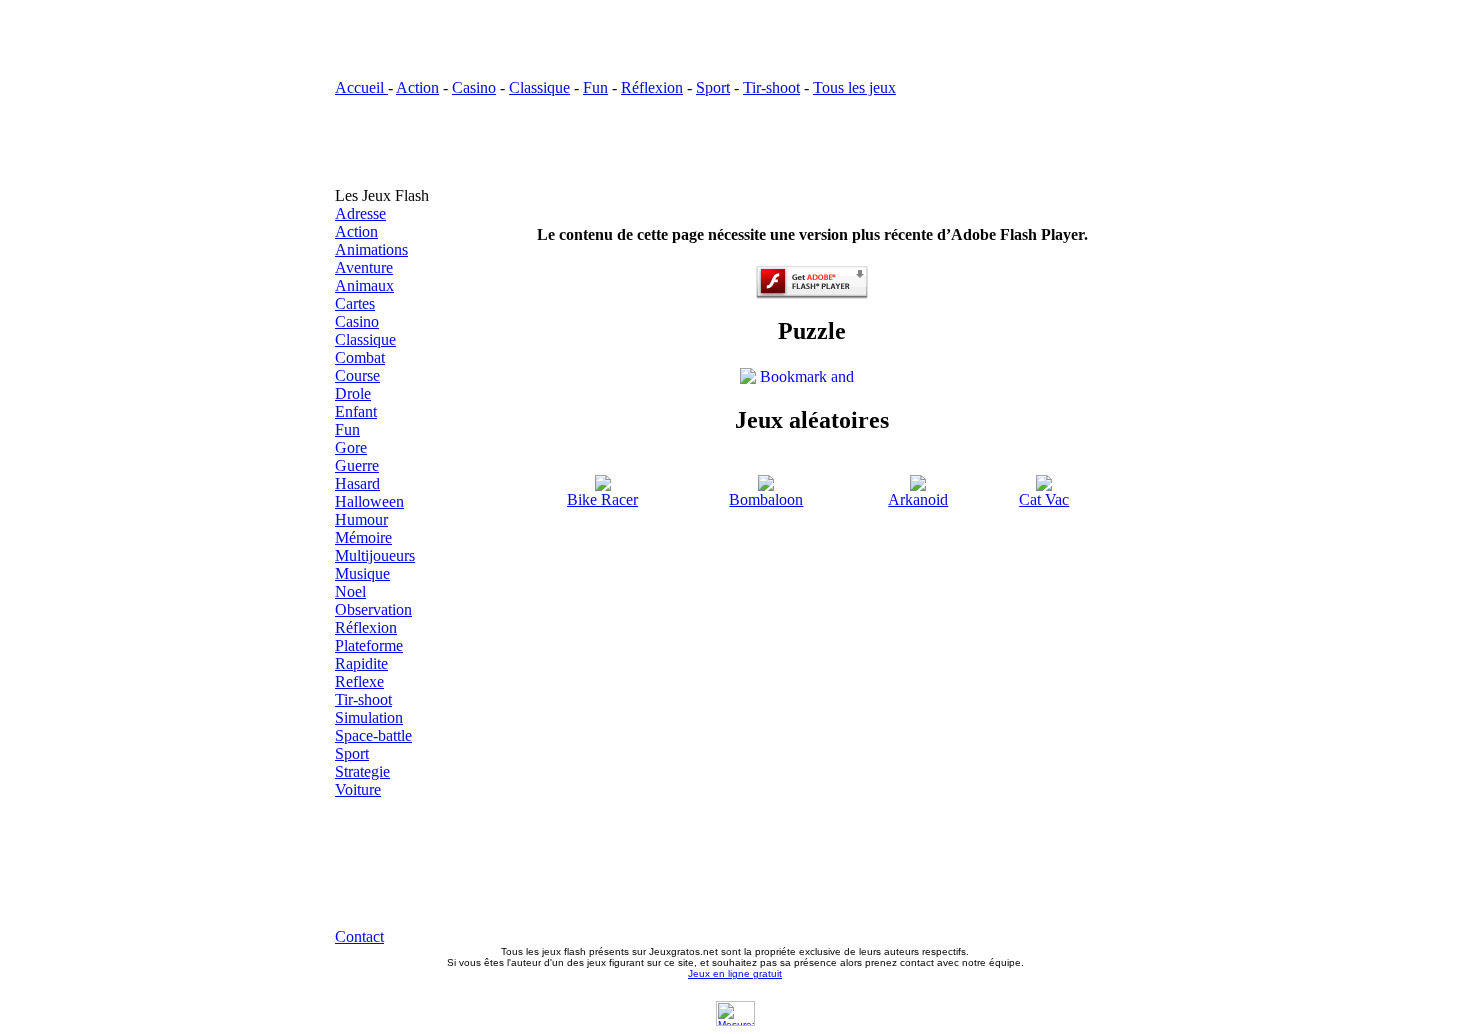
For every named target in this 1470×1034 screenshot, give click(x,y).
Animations (371, 249)
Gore (351, 447)
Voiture (358, 789)
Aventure (364, 267)
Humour (361, 519)
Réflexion (652, 87)
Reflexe (359, 681)
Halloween (369, 501)
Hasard (357, 483)
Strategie (362, 771)
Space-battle (373, 735)
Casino (474, 87)
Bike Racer (602, 499)
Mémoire (363, 537)
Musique (362, 573)
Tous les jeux (854, 87)
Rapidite (361, 663)
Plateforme (369, 645)
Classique (539, 87)
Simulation (369, 717)
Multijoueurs (375, 555)
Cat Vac (1044, 499)
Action (417, 87)
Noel (350, 591)
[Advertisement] (735, 142)
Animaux (364, 285)
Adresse (360, 213)
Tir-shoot (771, 87)
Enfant (356, 411)
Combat (360, 357)
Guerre (357, 465)
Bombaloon (766, 499)
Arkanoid (918, 499)
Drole (353, 393)
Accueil (361, 87)
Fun (595, 87)
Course (357, 375)
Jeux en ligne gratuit (735, 973)
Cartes (355, 303)
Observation (373, 609)
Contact (359, 936)
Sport (713, 87)
